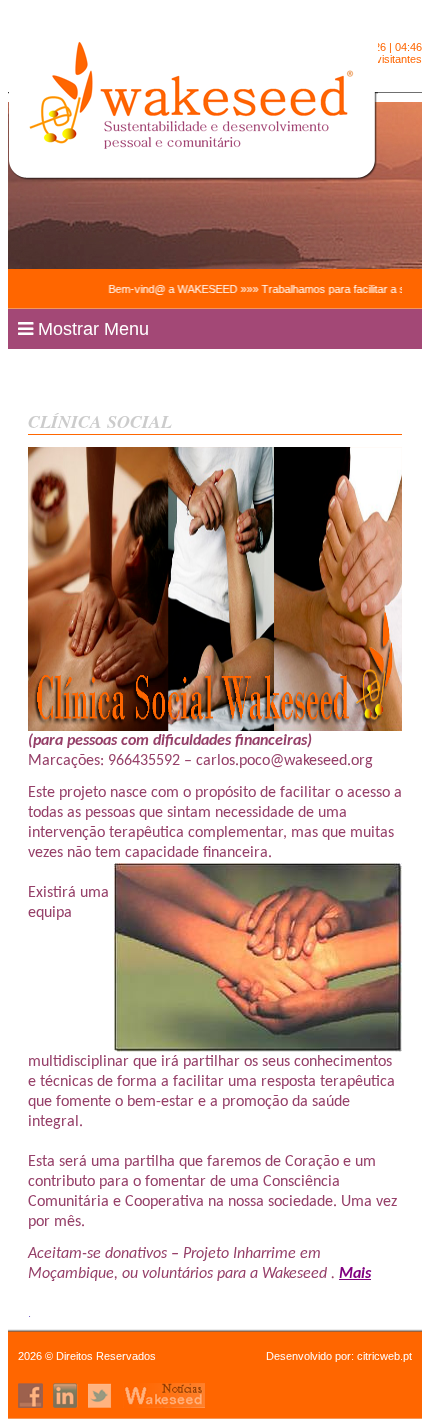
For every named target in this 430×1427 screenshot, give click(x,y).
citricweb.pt (384, 1356)
